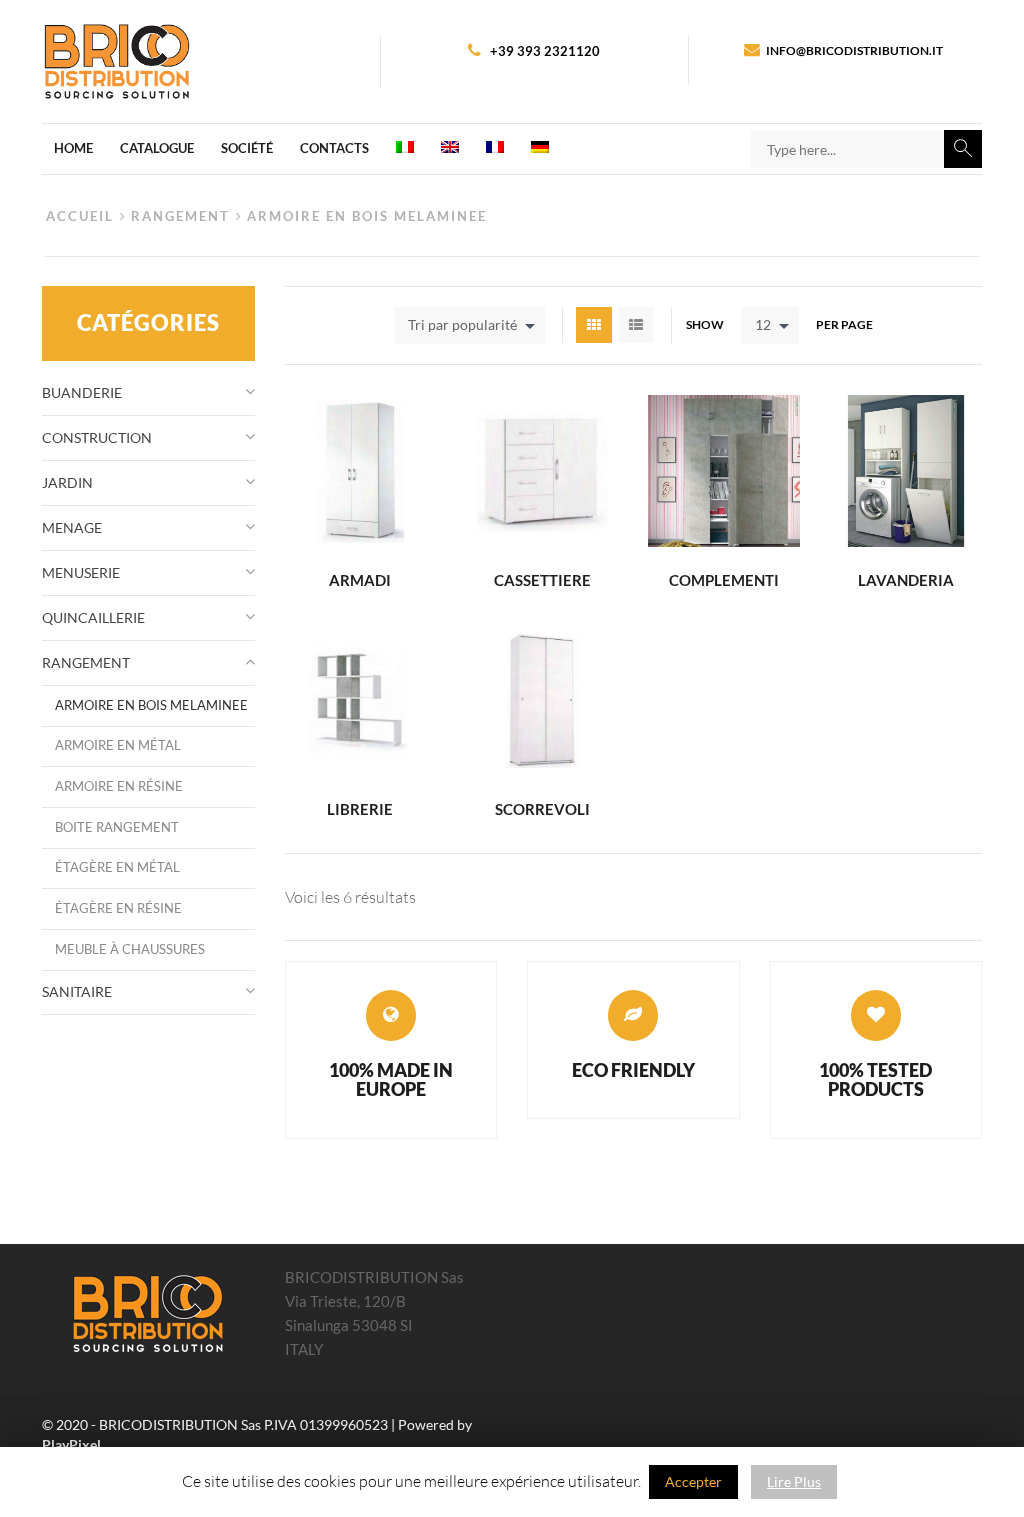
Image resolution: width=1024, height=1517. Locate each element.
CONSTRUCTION (97, 437)
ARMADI (360, 580)
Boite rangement (117, 827)
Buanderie (82, 392)
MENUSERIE (81, 572)
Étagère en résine (118, 908)
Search (963, 149)
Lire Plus (794, 1481)
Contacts (334, 148)
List (636, 325)
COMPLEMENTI (724, 580)
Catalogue (157, 148)
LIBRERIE (360, 809)
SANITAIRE (77, 991)
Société (247, 148)
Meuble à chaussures (130, 949)
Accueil (80, 216)
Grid (594, 325)
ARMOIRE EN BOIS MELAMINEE (151, 705)
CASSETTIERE (542, 580)
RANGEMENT (180, 216)
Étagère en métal (117, 867)
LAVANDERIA (906, 580)
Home (73, 148)
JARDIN (67, 482)
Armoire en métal (118, 745)
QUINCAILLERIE (93, 617)
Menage (72, 527)
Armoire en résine (119, 786)
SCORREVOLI (542, 809)
